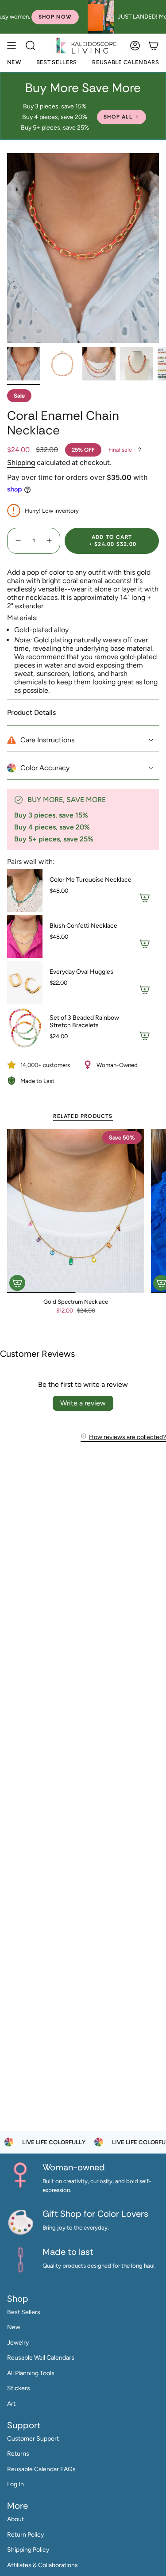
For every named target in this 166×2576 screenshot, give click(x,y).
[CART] (154, 45)
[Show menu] (12, 45)
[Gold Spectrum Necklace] (75, 1211)
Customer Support (33, 2439)
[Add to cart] (17, 1283)
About (15, 2519)
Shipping (21, 463)
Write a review (83, 1403)
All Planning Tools (31, 2373)
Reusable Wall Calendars (41, 2358)
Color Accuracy (45, 768)
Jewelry (18, 2343)
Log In (15, 2484)
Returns (18, 2454)
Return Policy (25, 2535)
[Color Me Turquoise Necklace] (25, 891)
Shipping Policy (28, 2550)
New (14, 2327)
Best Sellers (24, 2312)
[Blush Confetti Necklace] (25, 937)
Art (11, 2404)
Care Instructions (47, 740)
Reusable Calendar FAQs (41, 2469)
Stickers (19, 2388)
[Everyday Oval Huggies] (25, 983)
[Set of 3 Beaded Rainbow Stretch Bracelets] (25, 1029)
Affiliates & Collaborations (42, 2565)
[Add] (145, 898)
